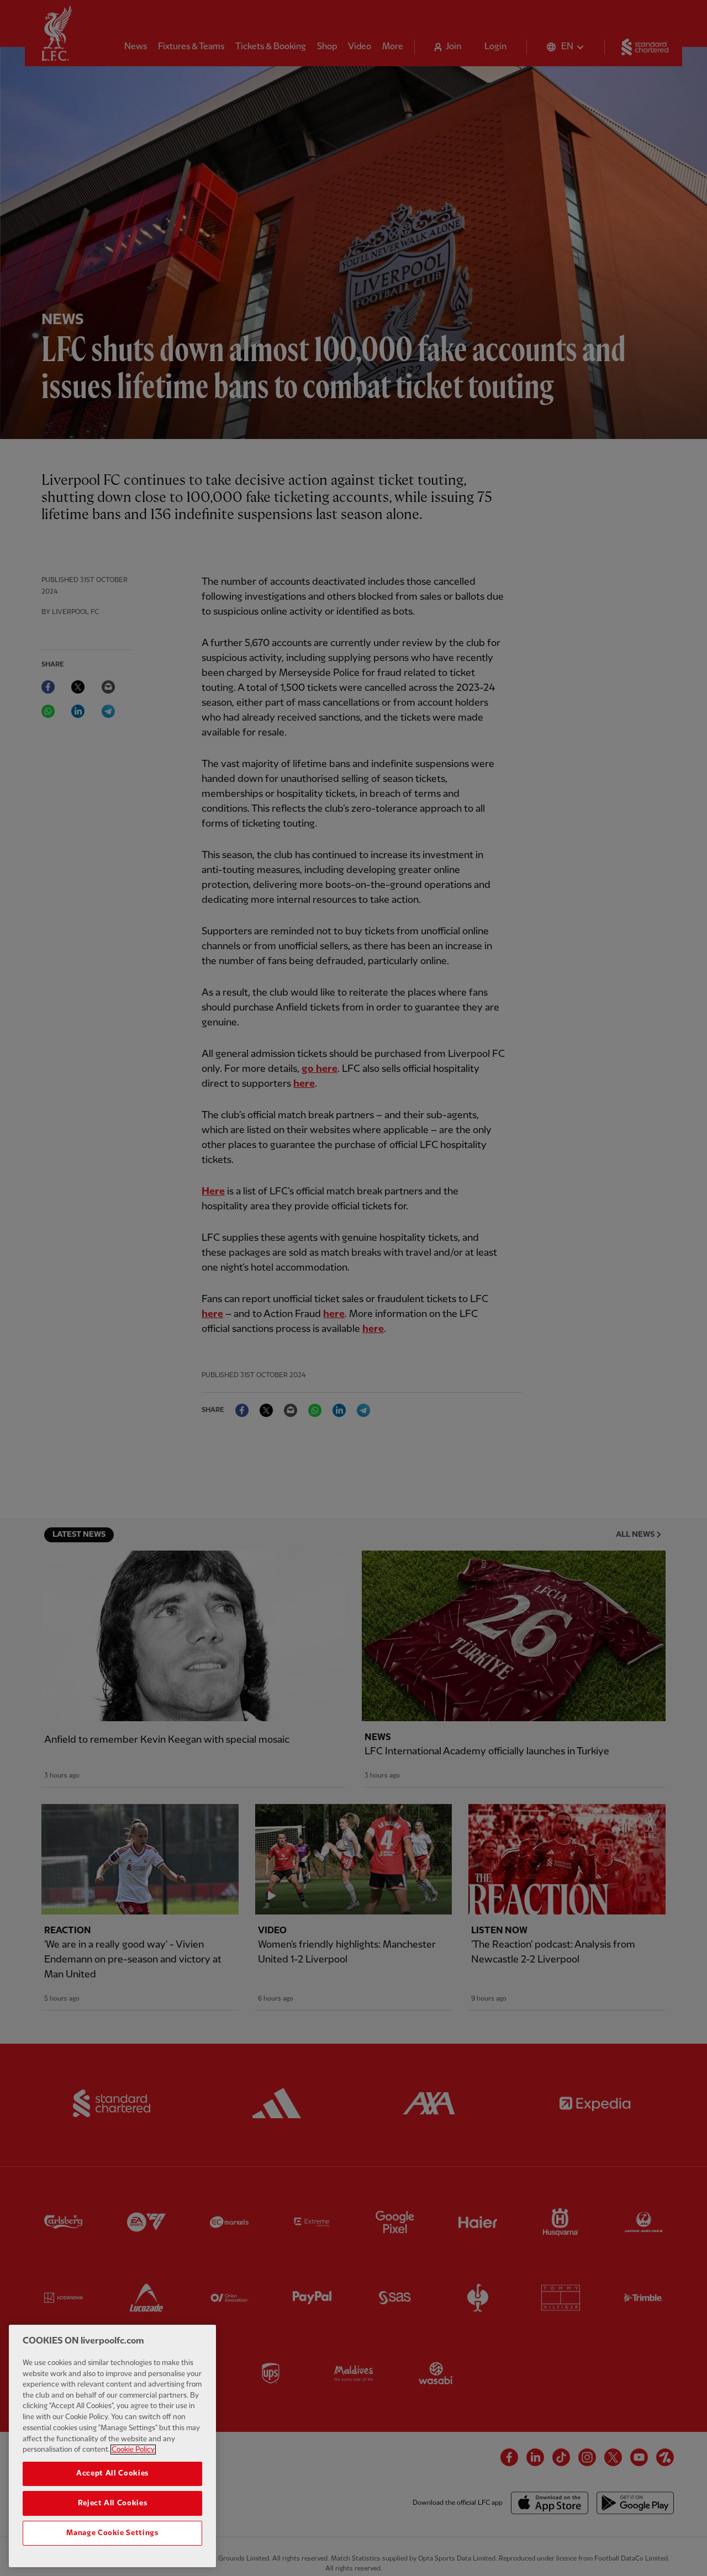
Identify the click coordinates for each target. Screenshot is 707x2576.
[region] (112, 2446)
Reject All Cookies (113, 2503)
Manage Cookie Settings (112, 2533)
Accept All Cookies (112, 2473)
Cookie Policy (133, 2450)
